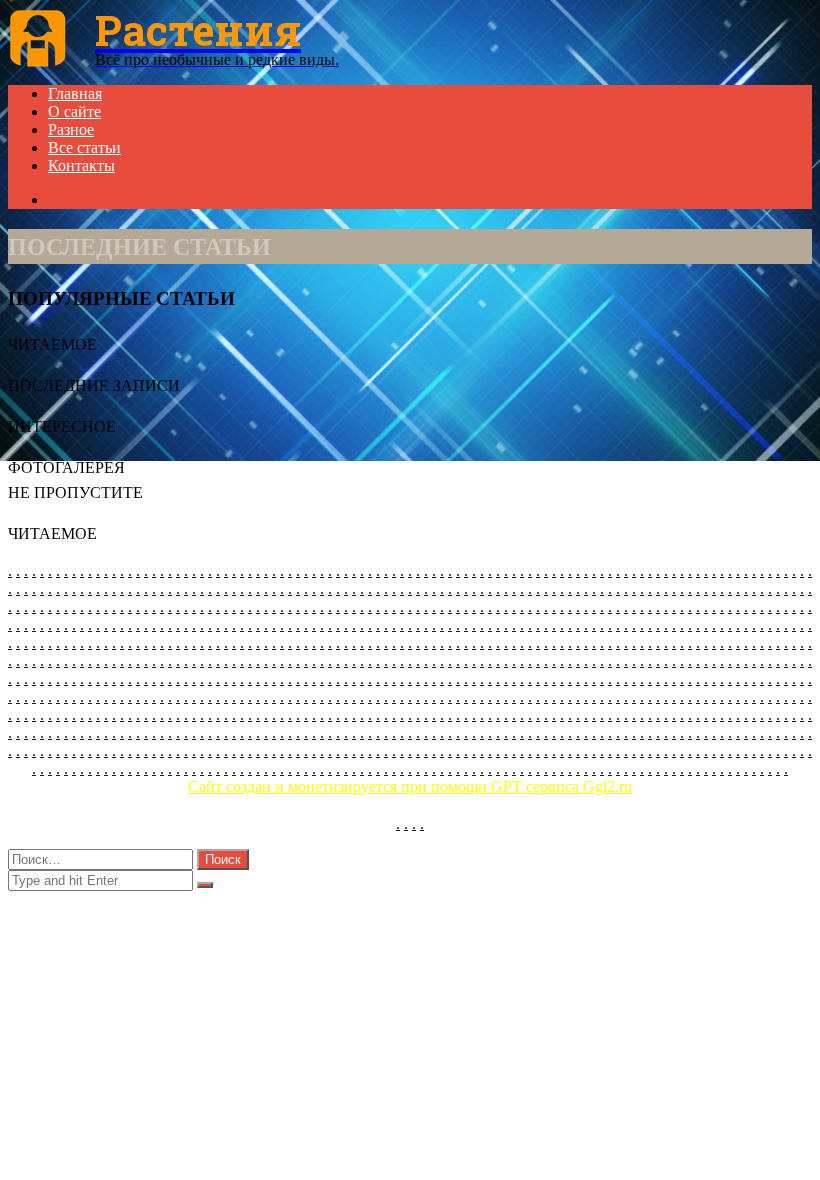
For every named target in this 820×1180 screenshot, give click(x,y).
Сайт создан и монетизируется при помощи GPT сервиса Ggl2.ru (410, 786)
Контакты (81, 165)
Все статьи (84, 147)
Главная (75, 93)
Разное (71, 129)
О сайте (74, 111)
